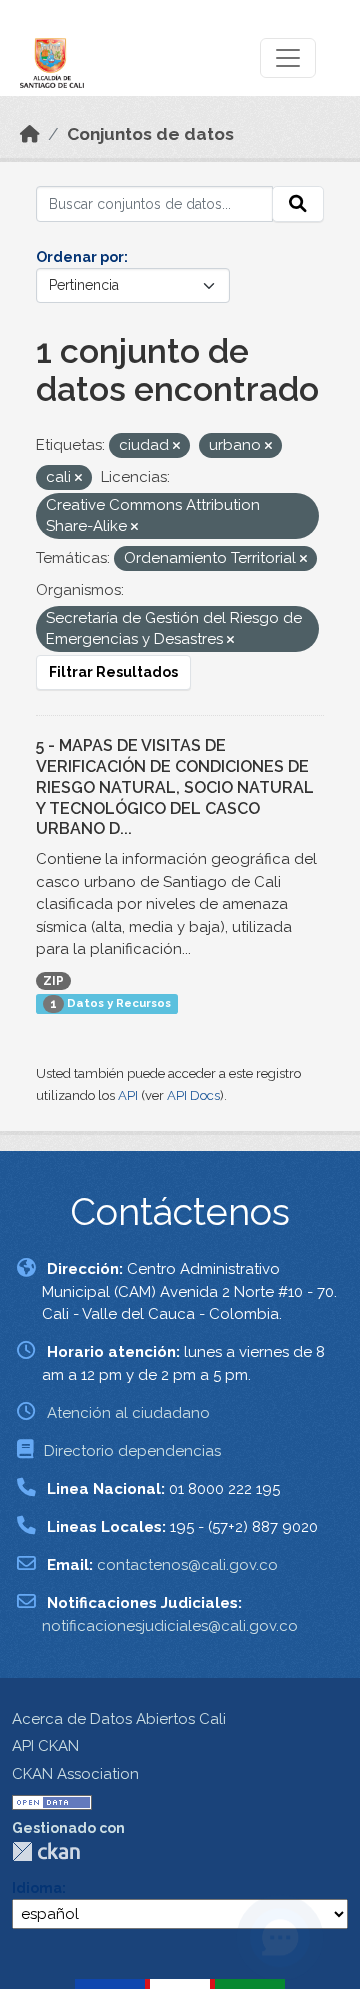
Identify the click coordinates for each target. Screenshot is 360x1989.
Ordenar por (80, 257)
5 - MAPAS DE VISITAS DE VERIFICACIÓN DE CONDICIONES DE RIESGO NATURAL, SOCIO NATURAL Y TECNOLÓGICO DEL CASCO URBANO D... (175, 787)
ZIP (53, 981)
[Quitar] (176, 446)
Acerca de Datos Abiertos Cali (119, 1719)
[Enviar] (298, 204)
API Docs (193, 1095)
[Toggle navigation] (288, 58)
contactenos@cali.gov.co (187, 1565)
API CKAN (45, 1746)
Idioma (37, 1888)
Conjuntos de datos (150, 134)
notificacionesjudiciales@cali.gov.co (170, 1626)
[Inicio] (30, 134)
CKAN (46, 1851)
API (128, 1095)
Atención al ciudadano (128, 1413)
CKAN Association (75, 1774)
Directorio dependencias (132, 1451)
